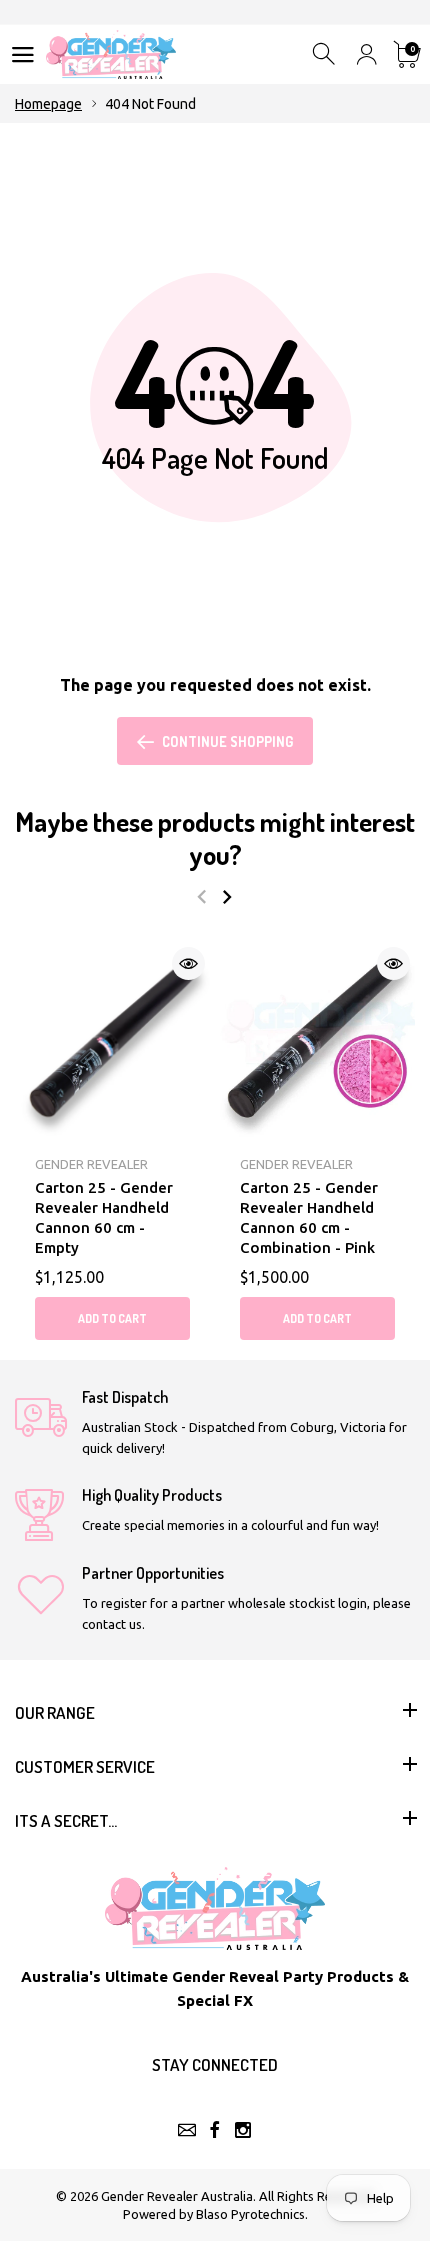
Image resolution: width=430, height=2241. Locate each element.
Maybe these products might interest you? (215, 837)
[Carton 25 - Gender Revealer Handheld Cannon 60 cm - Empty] (112, 1039)
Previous (201, 897)
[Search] (325, 54)
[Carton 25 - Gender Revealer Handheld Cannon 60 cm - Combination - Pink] (317, 1039)
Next (226, 897)
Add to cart (112, 1318)
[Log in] (366, 54)
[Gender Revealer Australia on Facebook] (215, 2130)
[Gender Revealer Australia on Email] (187, 2130)
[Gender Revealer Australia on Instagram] (243, 2130)
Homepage (48, 104)
